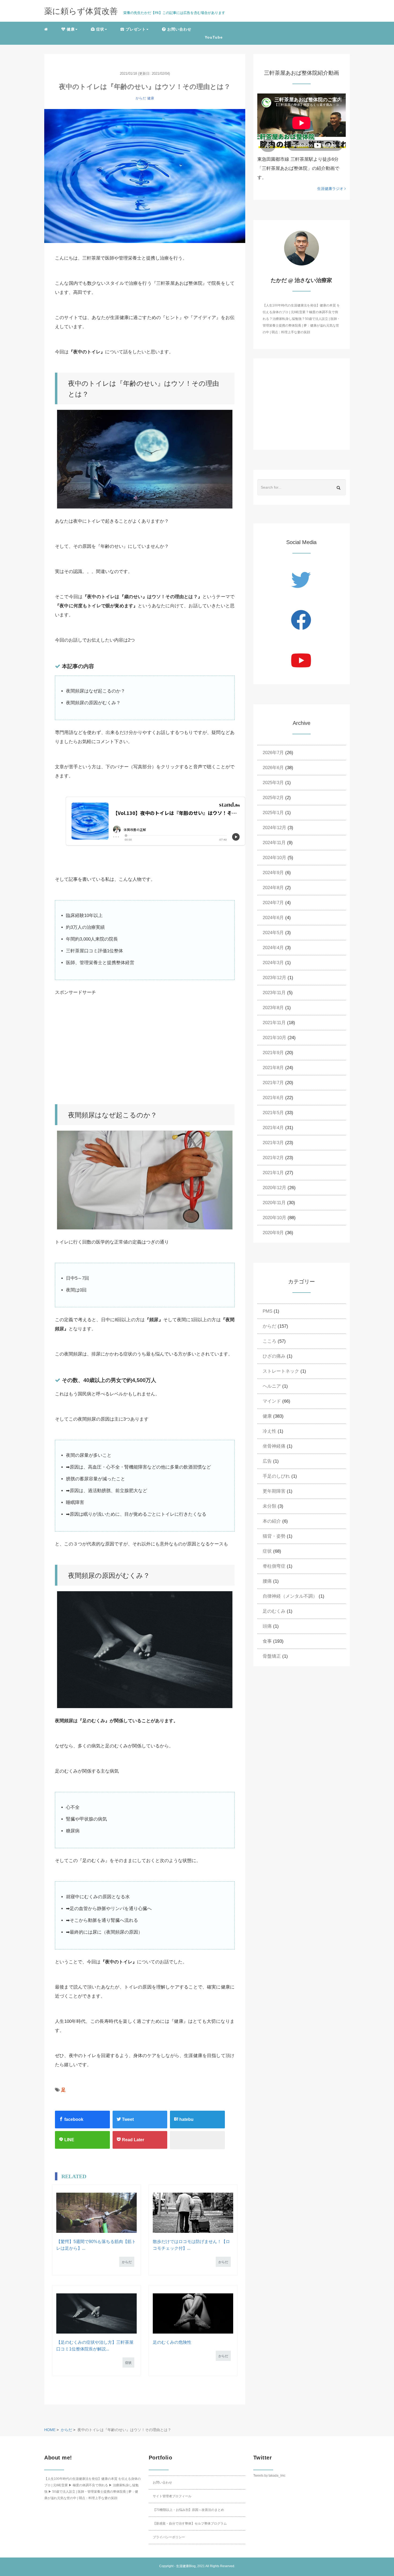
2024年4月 (273, 948)
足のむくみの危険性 (172, 2342)
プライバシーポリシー (169, 2537)
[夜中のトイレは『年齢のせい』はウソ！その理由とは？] (145, 176)
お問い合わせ (162, 2483)
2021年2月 (273, 1158)
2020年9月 (273, 1233)
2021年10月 (274, 1038)
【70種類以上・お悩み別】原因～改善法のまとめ (188, 2510)
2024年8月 (273, 888)
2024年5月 (273, 933)
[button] (69, 29)
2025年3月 (273, 783)
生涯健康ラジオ (331, 189)
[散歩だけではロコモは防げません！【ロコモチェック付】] (193, 2213)
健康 (151, 98)
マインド (272, 1401)
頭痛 (267, 1626)
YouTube (214, 37)
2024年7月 (273, 903)
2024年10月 (274, 858)
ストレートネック (281, 1371)
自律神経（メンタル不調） (290, 1596)
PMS (267, 1311)
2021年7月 (273, 1083)
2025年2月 (273, 798)
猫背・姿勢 (274, 1536)
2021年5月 (273, 1113)
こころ (270, 1341)
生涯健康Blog (186, 2566)
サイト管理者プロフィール (172, 2496)
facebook (73, 2119)
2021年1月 (273, 1173)
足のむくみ (274, 1611)
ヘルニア (272, 1386)
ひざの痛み (274, 1356)
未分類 (270, 1506)
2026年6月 (273, 768)
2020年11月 (274, 1203)
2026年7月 (273, 753)
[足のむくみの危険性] (193, 2313)
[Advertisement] (155, 1051)
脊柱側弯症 (274, 1566)
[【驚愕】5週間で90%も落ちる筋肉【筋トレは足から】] (96, 2213)
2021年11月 (274, 1023)
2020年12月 (274, 1188)
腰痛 (267, 1581)
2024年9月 (273, 873)
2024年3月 (273, 963)
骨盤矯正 (272, 1656)
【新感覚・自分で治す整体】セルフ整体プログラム (190, 2523)
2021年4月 (273, 1128)
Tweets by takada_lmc (269, 2476)
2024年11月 (274, 843)
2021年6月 (273, 1098)
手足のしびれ (276, 1476)
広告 (267, 1461)
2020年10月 (274, 1218)
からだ (141, 98)
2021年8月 (273, 1068)
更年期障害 (274, 1491)
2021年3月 (273, 1143)
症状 (128, 2363)
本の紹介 (272, 1521)
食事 (267, 1641)
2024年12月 (274, 828)
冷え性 (270, 1431)
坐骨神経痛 (274, 1446)
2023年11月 (274, 993)
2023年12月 (274, 978)
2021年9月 (273, 1053)
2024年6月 (273, 918)
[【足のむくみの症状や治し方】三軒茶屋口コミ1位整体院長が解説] (96, 2313)
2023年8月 (273, 1008)
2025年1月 (273, 813)
